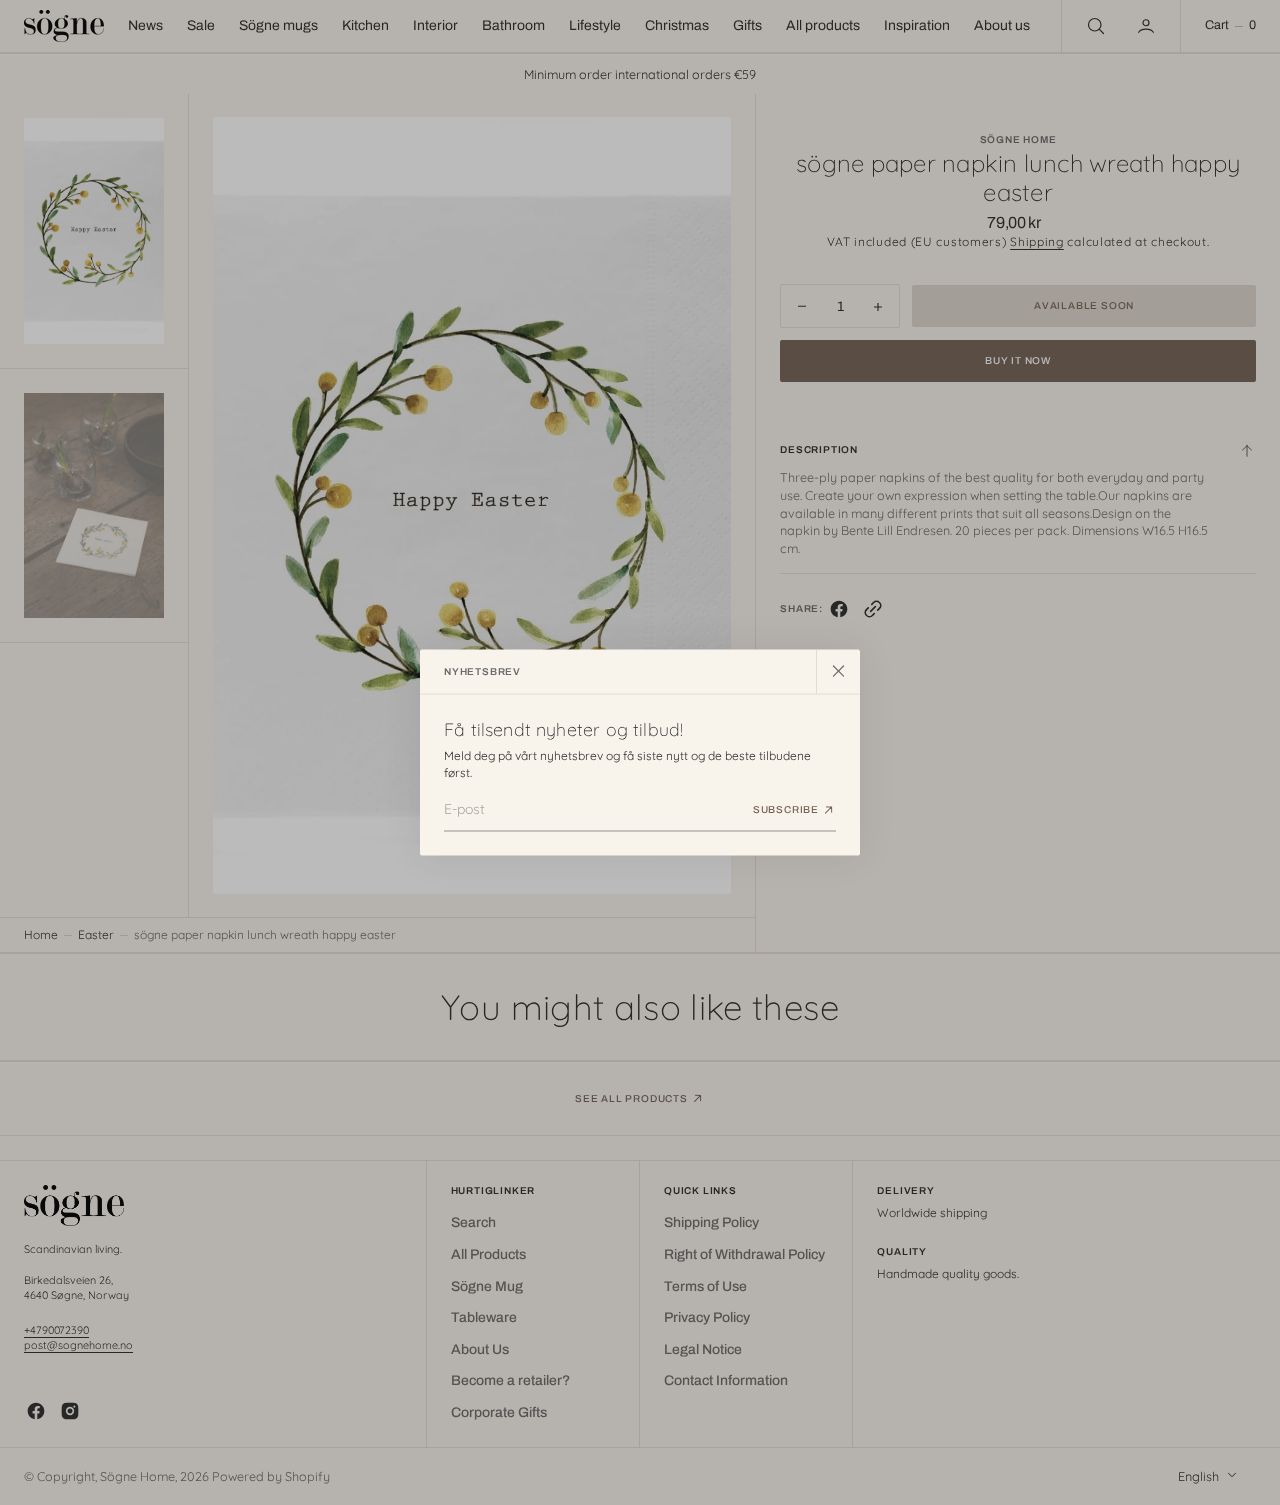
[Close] (838, 671)
